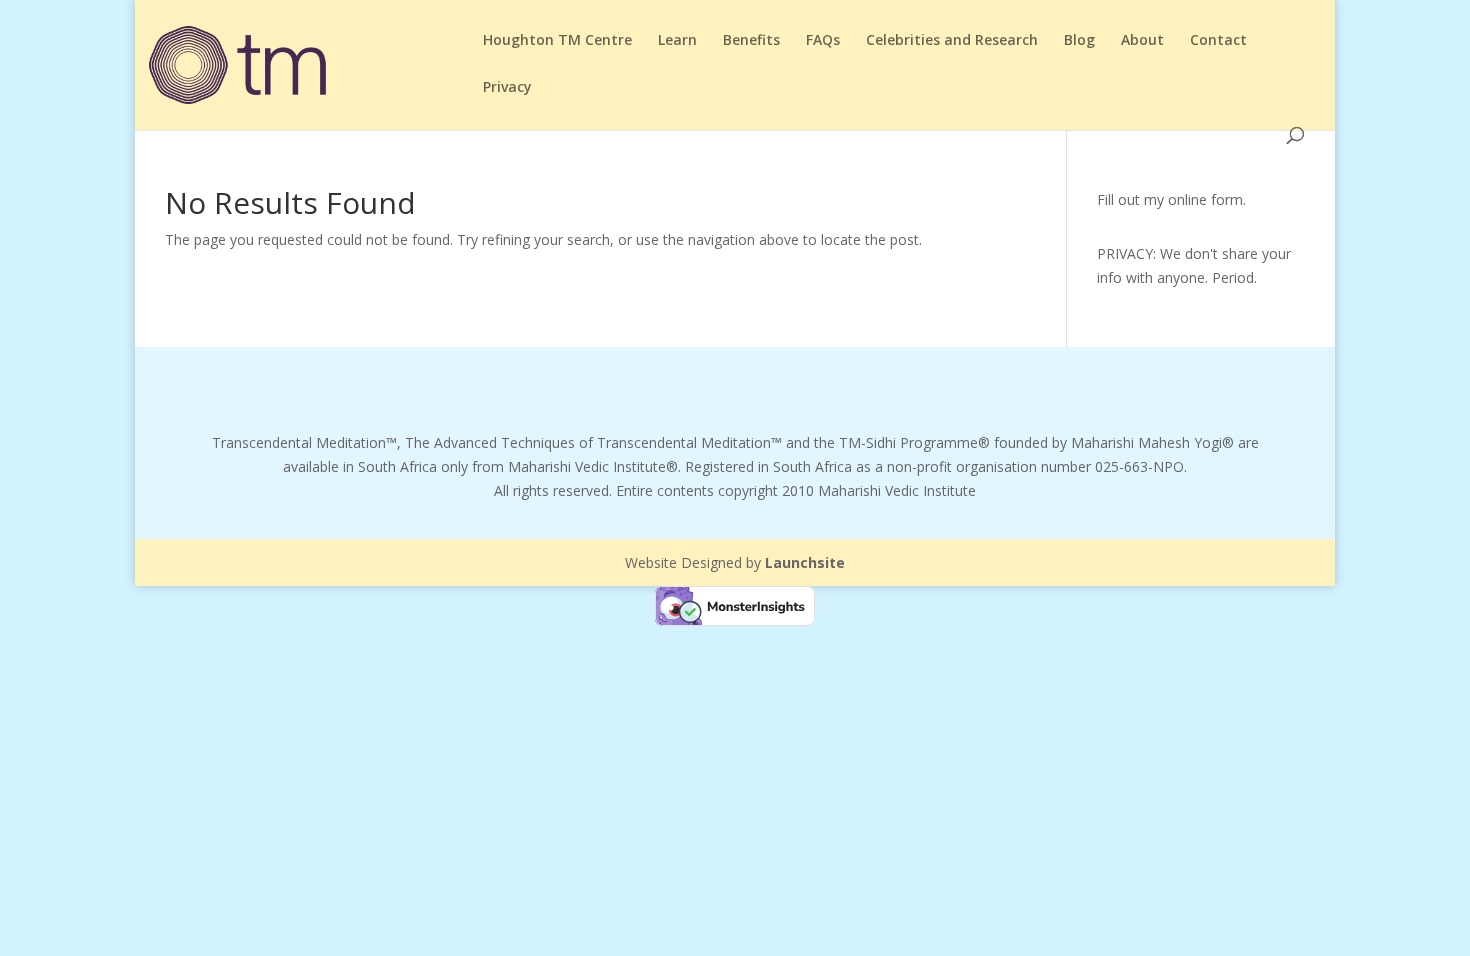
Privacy (507, 88)
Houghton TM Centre (557, 41)
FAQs (823, 41)
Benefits (751, 41)
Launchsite (805, 562)
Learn (677, 41)
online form (1205, 199)
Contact (1218, 41)
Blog (1079, 41)
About (1142, 41)
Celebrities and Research (952, 41)
